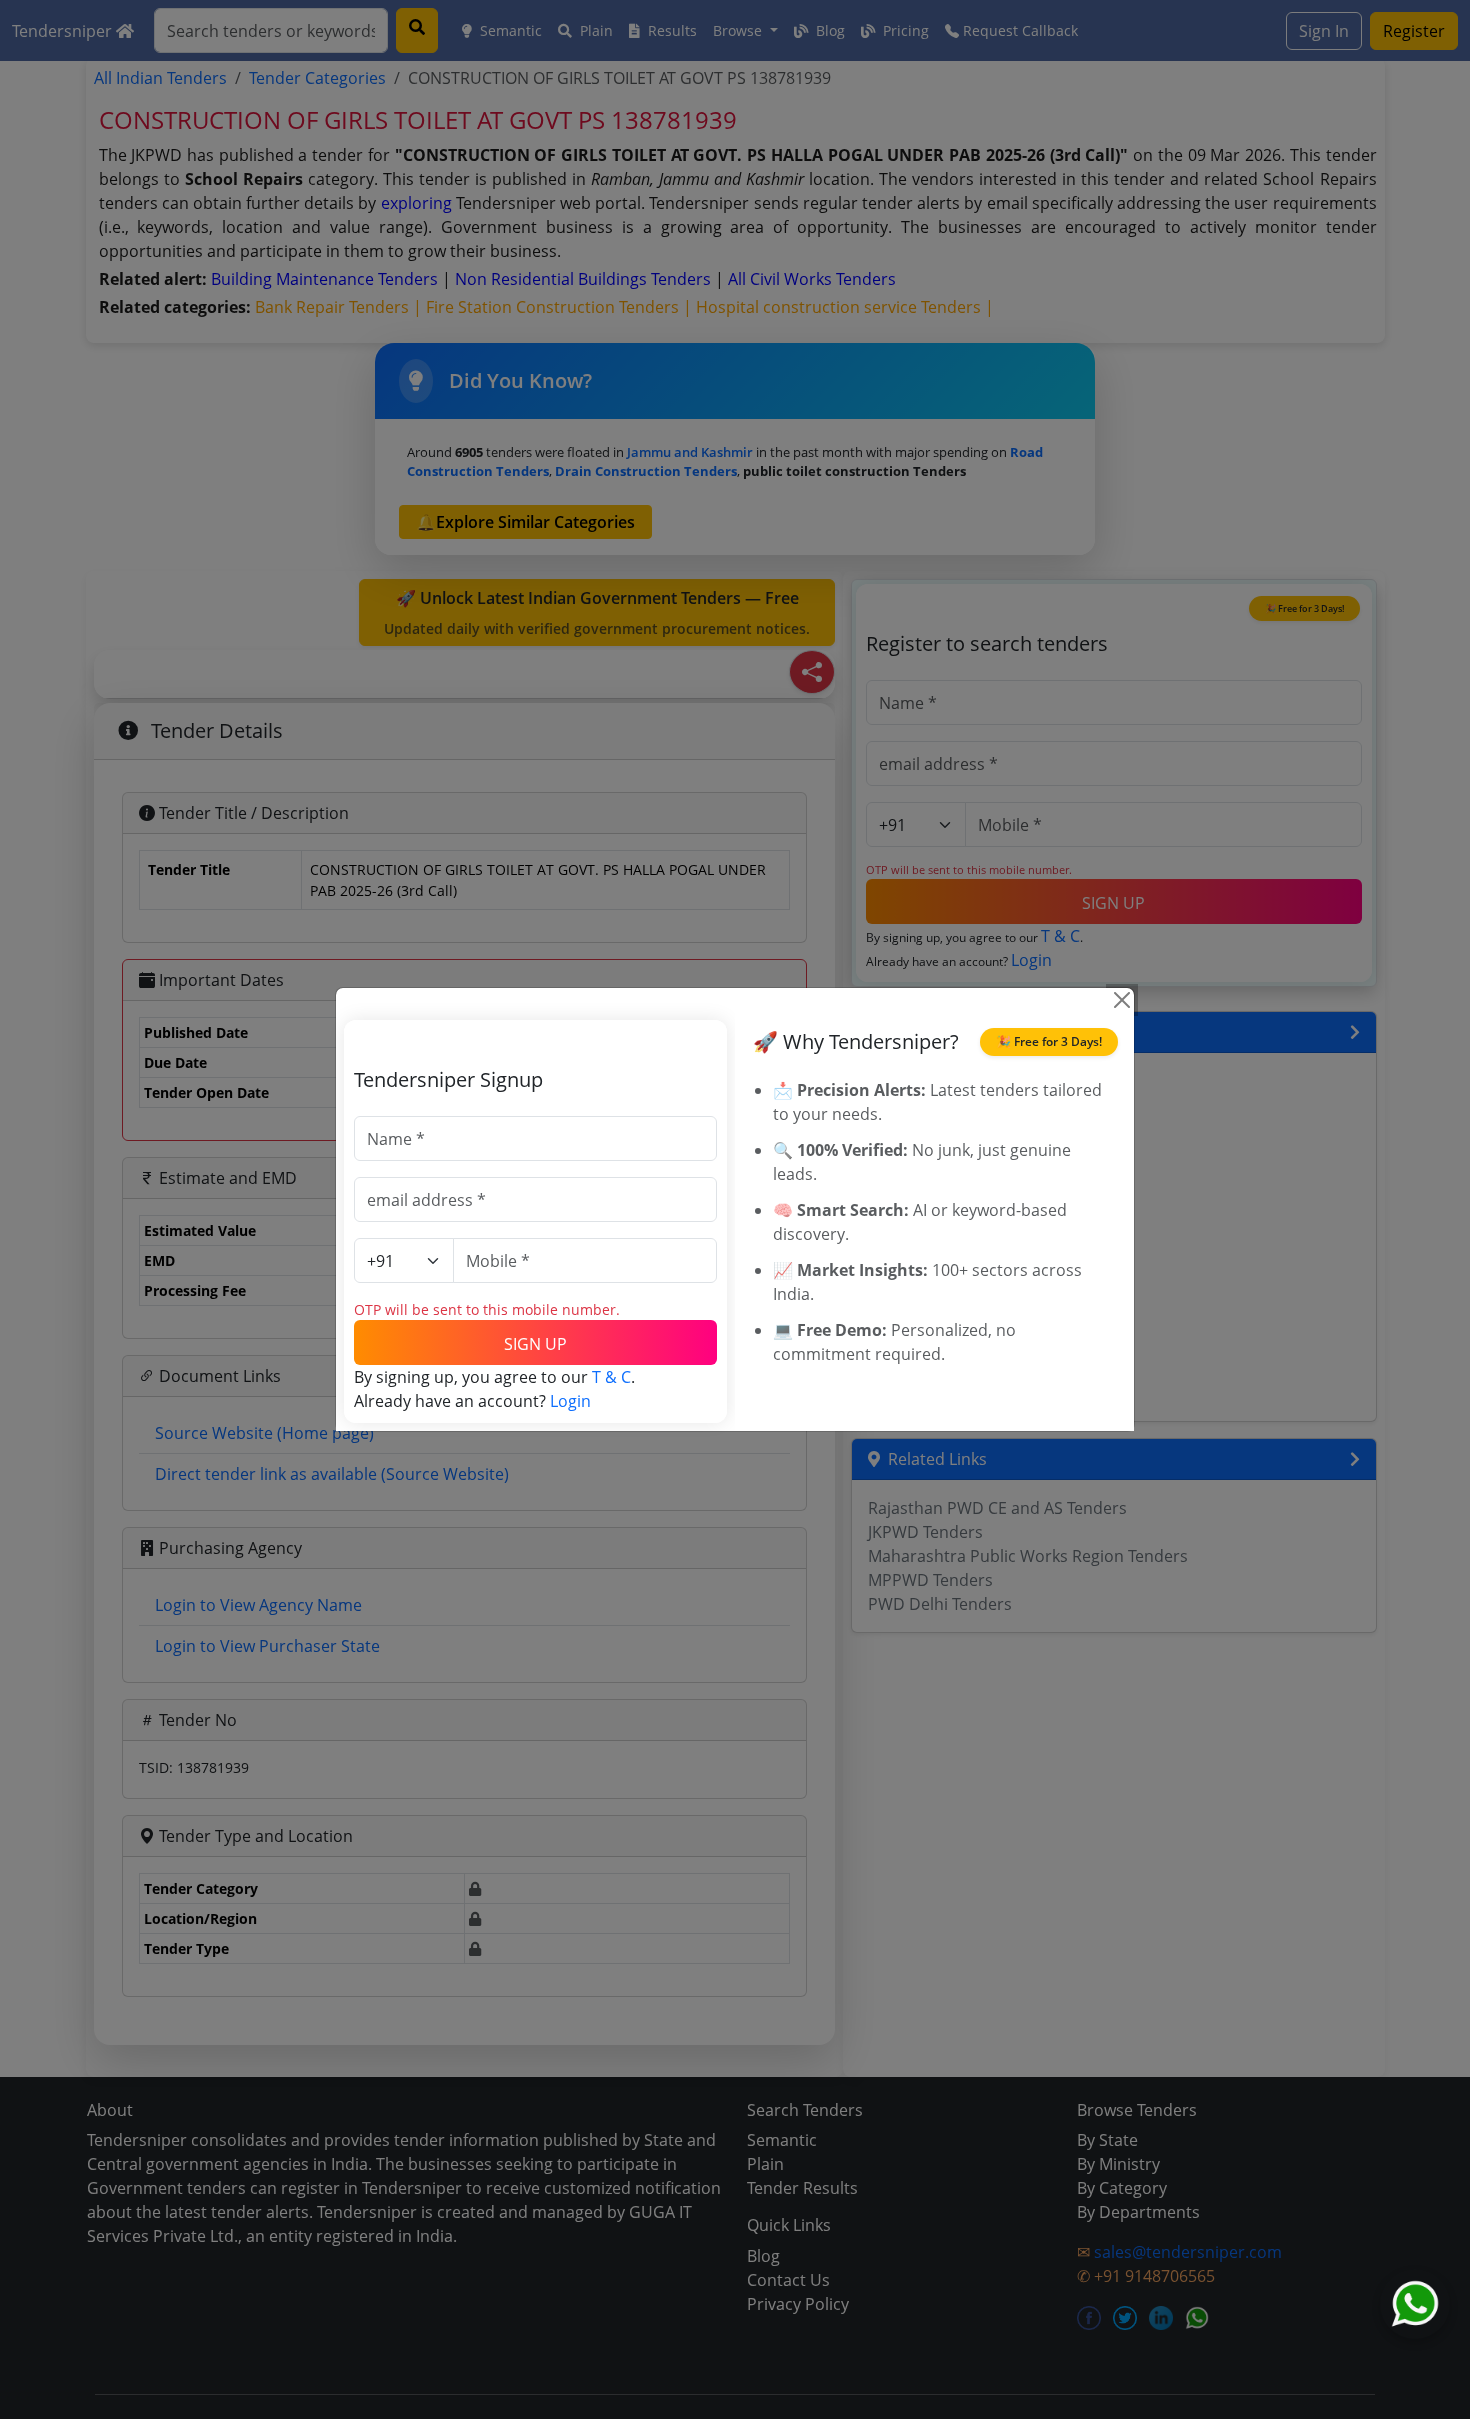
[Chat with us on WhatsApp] (1415, 2304)
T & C (611, 1377)
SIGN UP (535, 1344)
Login (570, 1401)
